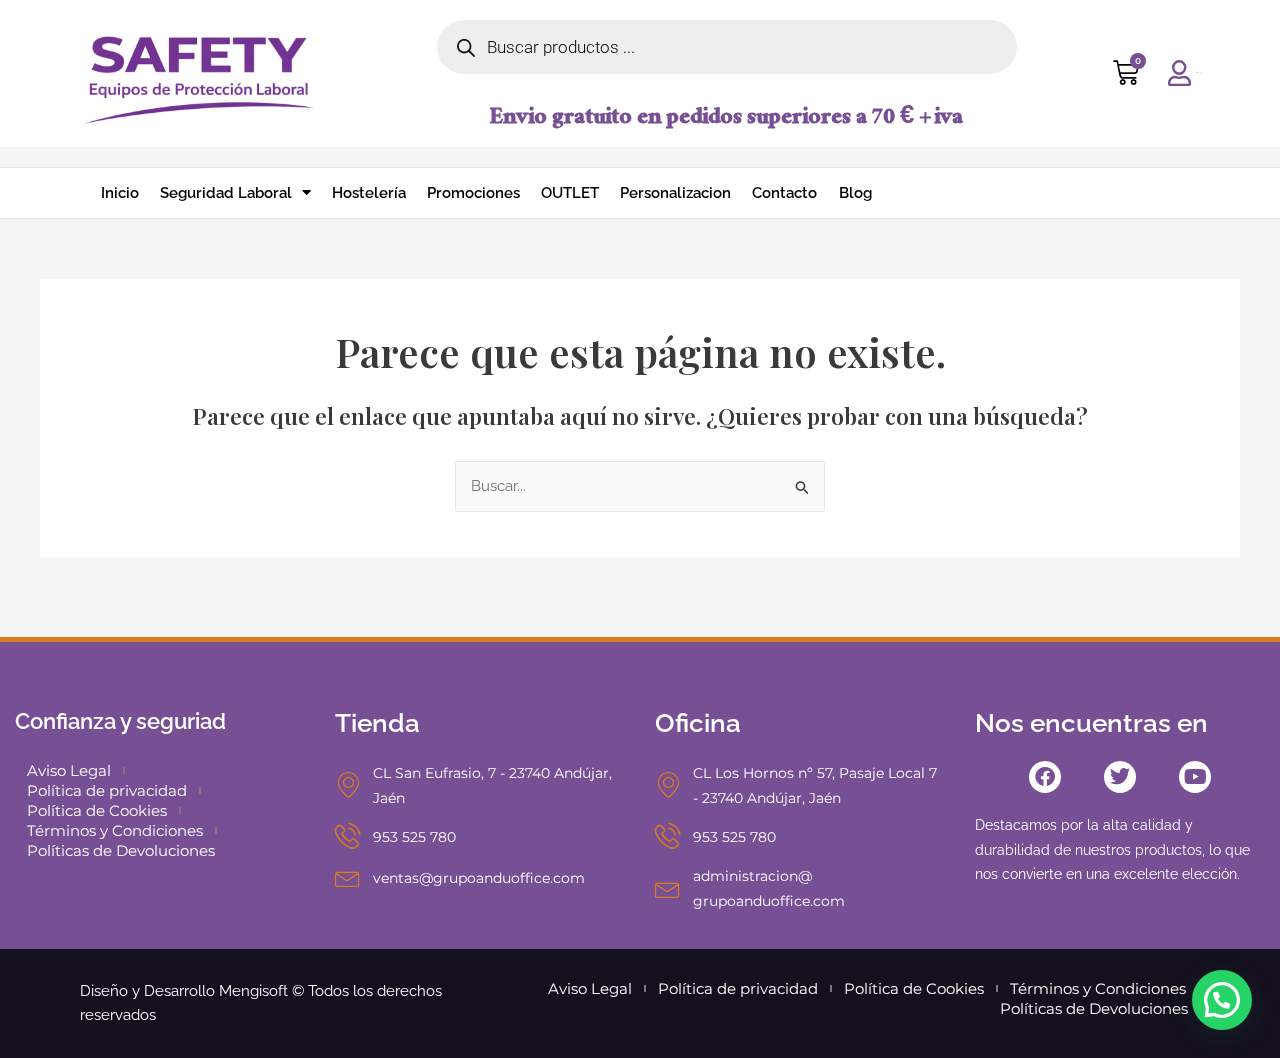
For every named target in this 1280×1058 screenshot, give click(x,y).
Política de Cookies (97, 810)
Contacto (784, 193)
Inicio (120, 193)
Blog (855, 193)
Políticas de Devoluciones (121, 850)
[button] (1222, 1000)
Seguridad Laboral (226, 193)
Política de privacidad (107, 790)
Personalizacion (675, 193)
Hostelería (369, 193)
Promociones (473, 193)
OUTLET (570, 193)
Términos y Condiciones (115, 830)
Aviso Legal (69, 770)
